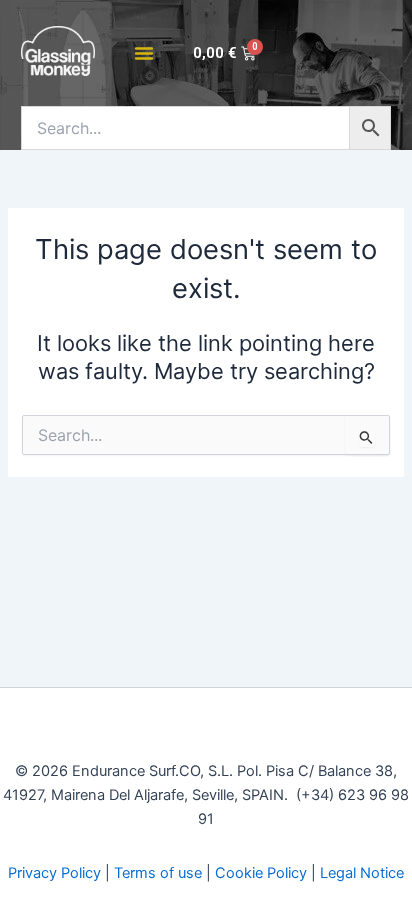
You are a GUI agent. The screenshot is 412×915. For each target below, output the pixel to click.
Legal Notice (362, 873)
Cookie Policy (261, 873)
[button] (144, 53)
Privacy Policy (54, 873)
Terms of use (158, 873)
